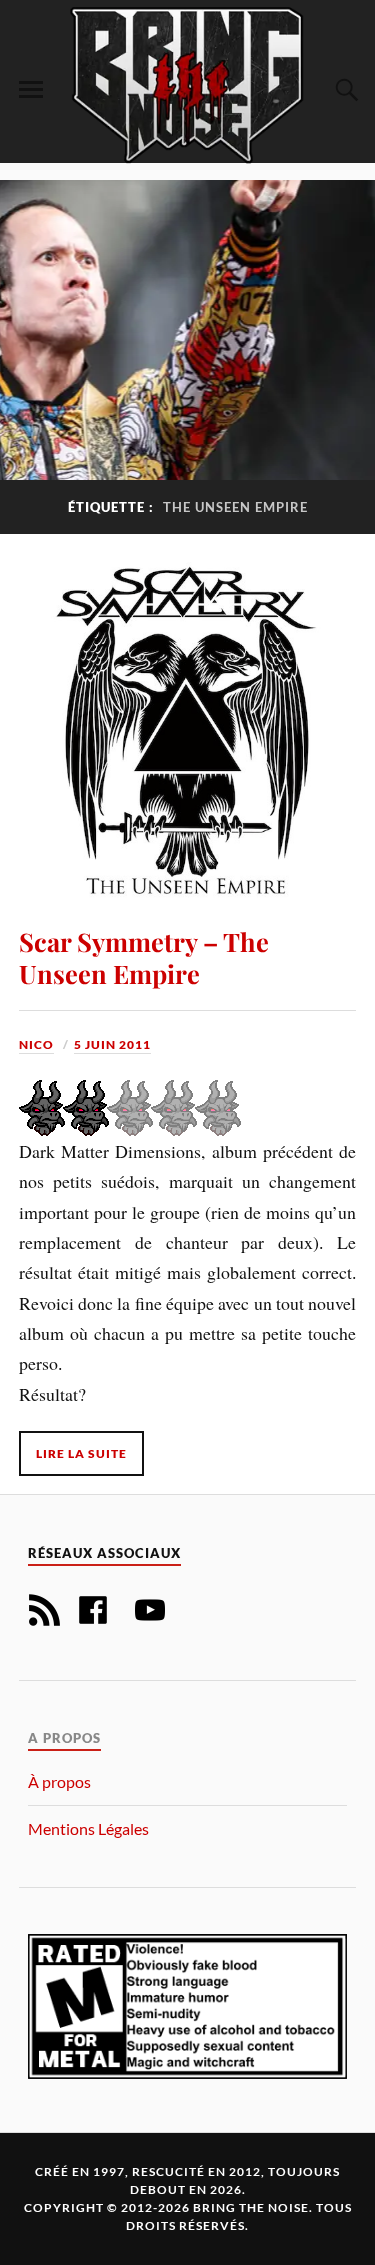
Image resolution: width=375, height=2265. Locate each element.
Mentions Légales (88, 1828)
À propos (59, 1781)
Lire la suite (81, 1453)
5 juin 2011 (112, 1044)
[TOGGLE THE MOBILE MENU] (31, 90)
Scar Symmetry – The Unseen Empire (144, 957)
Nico (36, 1044)
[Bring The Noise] (188, 84)
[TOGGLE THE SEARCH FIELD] (344, 90)
